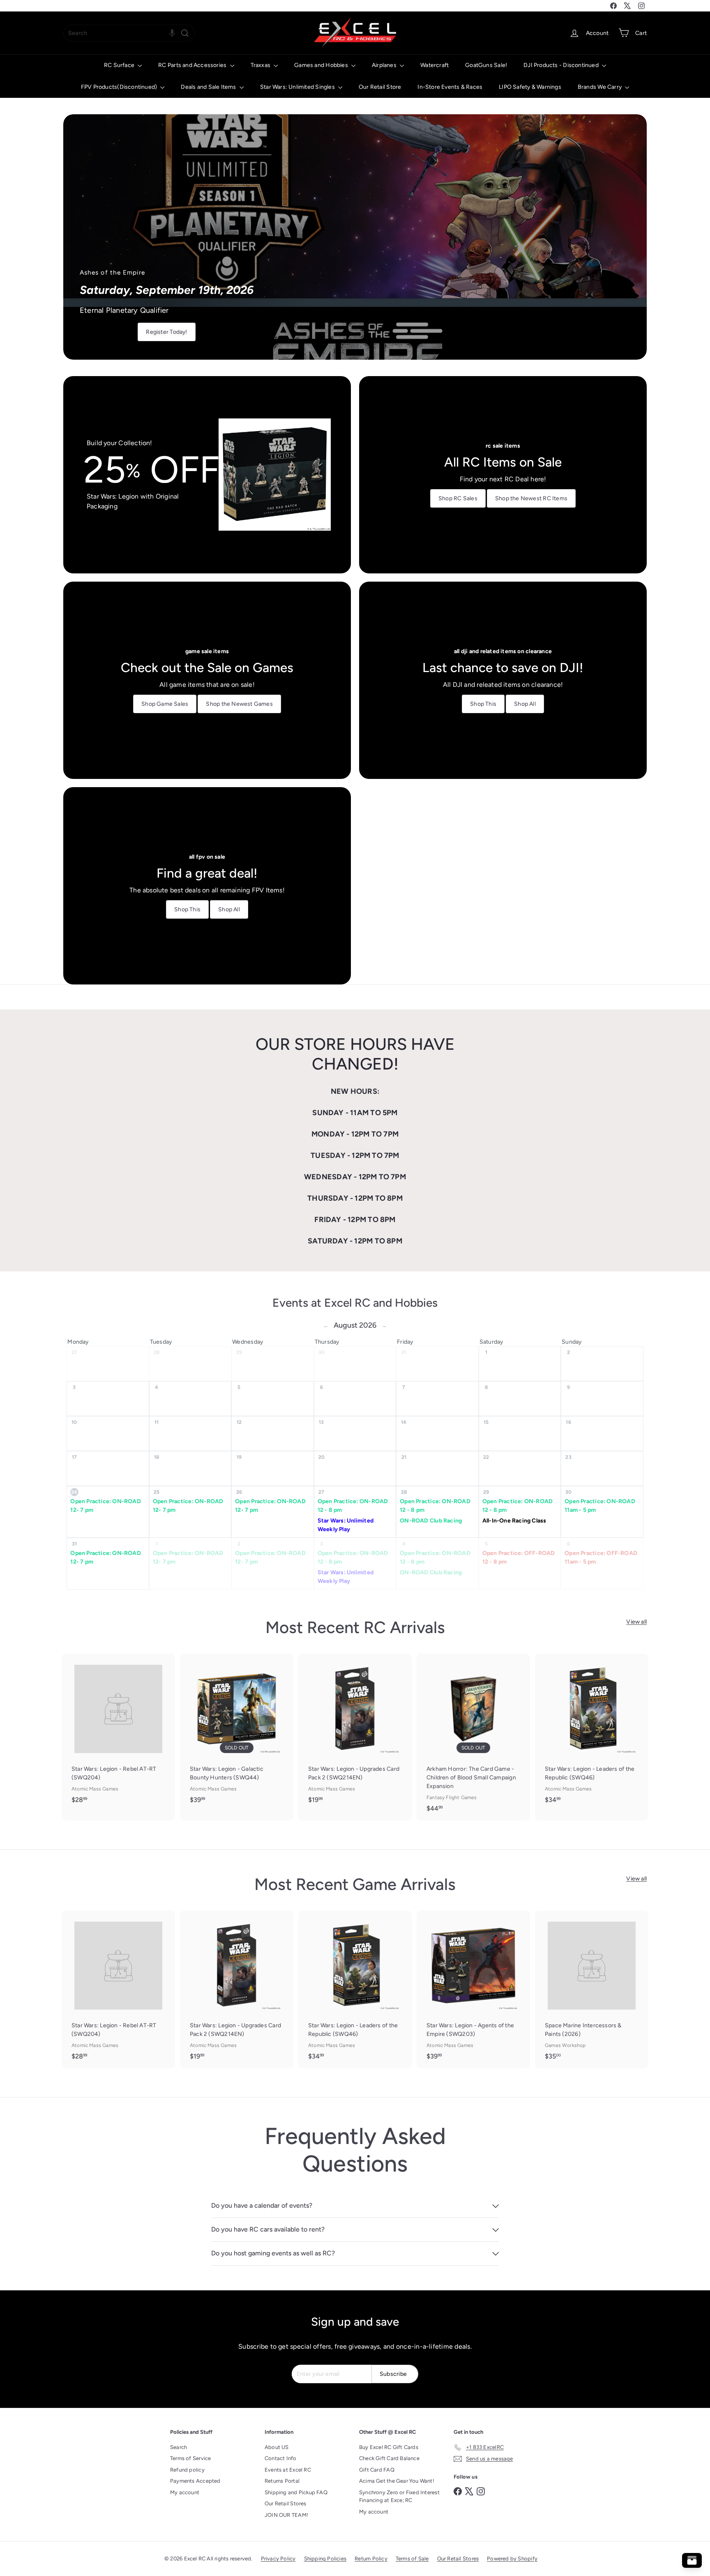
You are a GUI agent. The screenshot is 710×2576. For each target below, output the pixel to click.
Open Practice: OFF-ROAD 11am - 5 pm (601, 1557)
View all (636, 1622)
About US (277, 2447)
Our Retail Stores (286, 2503)
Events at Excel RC (288, 2470)
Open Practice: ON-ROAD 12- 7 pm (106, 1506)
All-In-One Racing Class (514, 1521)
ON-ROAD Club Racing (431, 1521)
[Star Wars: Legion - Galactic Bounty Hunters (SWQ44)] (237, 1733)
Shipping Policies (325, 2559)
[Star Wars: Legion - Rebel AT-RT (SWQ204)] (118, 1733)
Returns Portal (282, 2481)
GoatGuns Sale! (486, 65)
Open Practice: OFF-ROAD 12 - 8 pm (519, 1557)
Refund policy (187, 2470)
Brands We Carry (600, 87)
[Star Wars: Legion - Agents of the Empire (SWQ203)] (473, 1989)
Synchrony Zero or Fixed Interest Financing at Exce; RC (399, 2496)
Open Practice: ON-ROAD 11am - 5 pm (600, 1506)
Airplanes (385, 65)
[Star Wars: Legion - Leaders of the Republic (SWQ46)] (592, 1733)
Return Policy (371, 2559)
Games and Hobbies (322, 65)
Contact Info (281, 2458)
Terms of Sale (412, 2559)
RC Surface (120, 65)
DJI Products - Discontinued (562, 65)
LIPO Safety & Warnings (530, 87)
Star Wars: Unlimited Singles (298, 87)
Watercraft (435, 65)
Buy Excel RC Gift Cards (389, 2447)
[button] (172, 33)
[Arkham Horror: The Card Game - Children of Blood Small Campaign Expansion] (473, 1737)
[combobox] (129, 33)
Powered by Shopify (512, 2559)
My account (185, 2492)
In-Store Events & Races (450, 87)
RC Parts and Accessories (193, 65)
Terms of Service (190, 2458)
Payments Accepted (195, 2481)
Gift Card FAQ (377, 2470)
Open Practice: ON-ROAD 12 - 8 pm (353, 1506)
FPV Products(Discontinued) (120, 87)
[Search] (185, 33)
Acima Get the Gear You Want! (397, 2481)
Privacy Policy (278, 2559)
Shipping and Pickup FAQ (296, 2492)
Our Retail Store (380, 87)
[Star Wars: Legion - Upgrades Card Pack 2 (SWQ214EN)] (355, 1733)
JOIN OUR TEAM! (286, 2515)
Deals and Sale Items (209, 87)
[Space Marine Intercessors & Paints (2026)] (592, 1989)
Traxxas (261, 65)
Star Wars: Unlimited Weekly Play (346, 1525)
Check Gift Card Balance (389, 2458)
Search (179, 2447)
